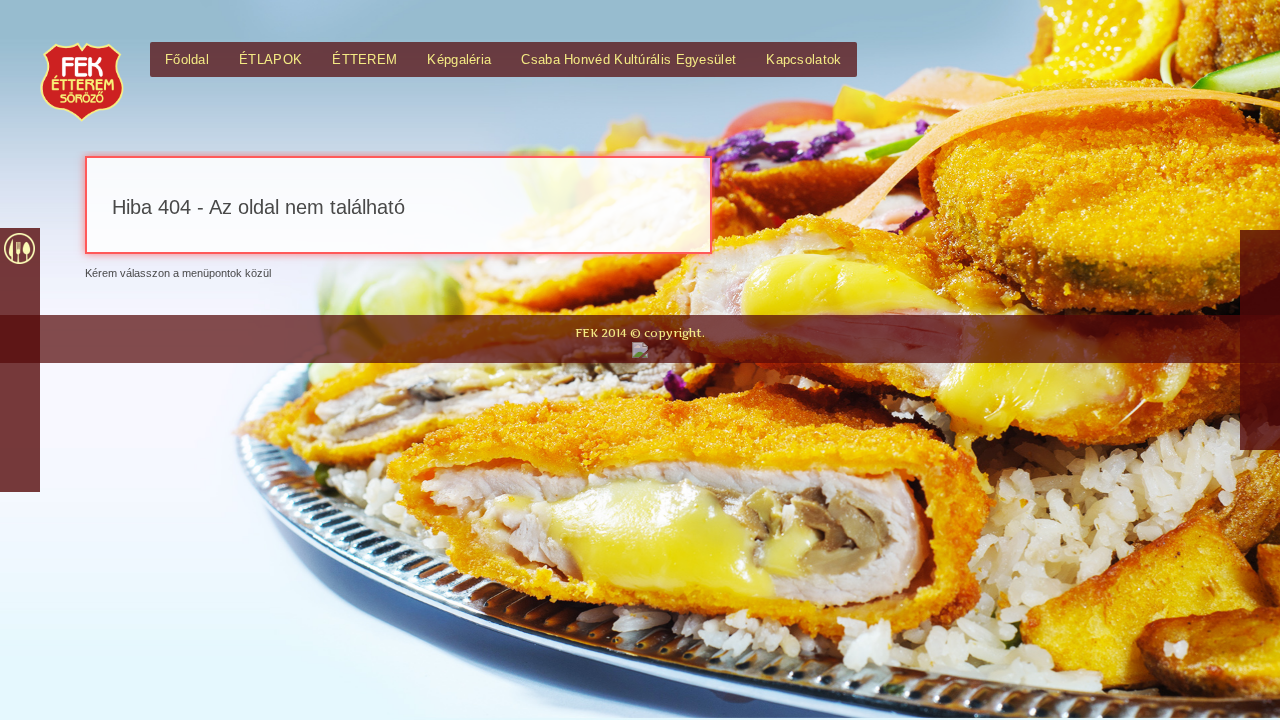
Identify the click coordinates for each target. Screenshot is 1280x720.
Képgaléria (459, 59)
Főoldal (187, 59)
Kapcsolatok (803, 59)
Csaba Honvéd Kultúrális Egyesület (628, 59)
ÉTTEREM (364, 59)
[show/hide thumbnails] (20, 470)
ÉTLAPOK (270, 59)
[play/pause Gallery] (20, 426)
